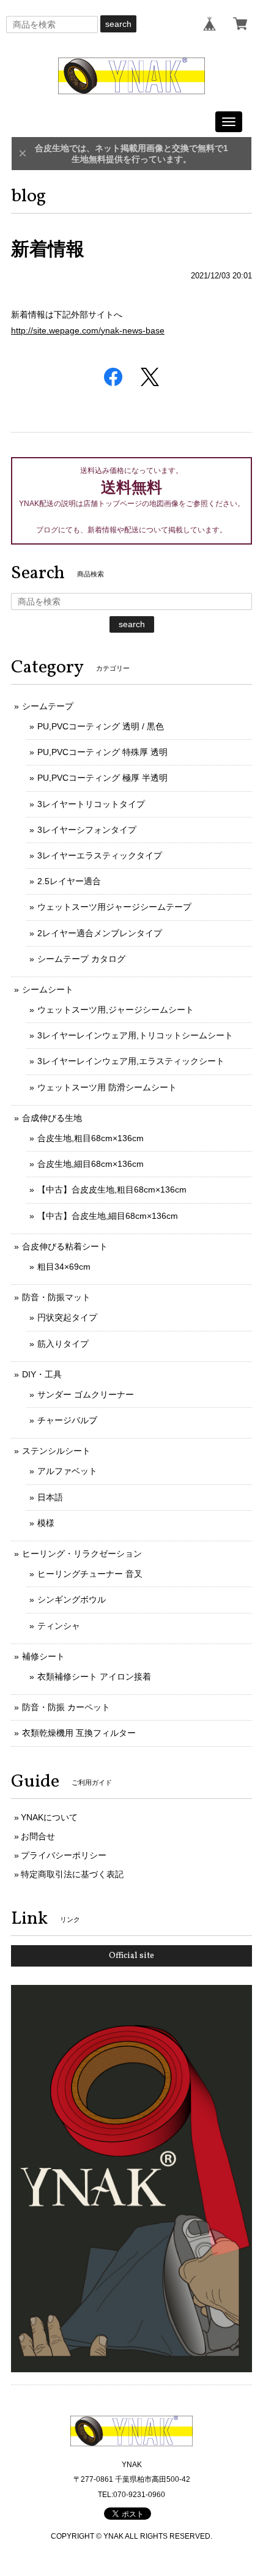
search (118, 24)
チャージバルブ (67, 1420)
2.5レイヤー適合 (69, 881)
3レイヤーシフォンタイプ (87, 830)
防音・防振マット (56, 1297)
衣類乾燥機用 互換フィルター (79, 1733)
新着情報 (48, 249)
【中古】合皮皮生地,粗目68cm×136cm (112, 1189)
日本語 (50, 1497)
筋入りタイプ (63, 1344)
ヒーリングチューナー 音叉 (90, 1574)
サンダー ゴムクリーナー (86, 1394)
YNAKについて (49, 1817)
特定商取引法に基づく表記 (72, 1874)
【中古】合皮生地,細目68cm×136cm (108, 1216)
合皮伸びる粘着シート (65, 1246)
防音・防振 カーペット (66, 1707)
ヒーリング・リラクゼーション (82, 1554)
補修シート (43, 1656)
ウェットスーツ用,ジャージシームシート (116, 1010)
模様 (46, 1523)
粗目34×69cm (64, 1267)
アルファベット (67, 1471)
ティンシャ (59, 1626)
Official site (131, 1956)
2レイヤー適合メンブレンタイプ (100, 933)
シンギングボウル (72, 1599)
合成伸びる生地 (52, 1118)
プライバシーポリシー (64, 1855)
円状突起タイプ (67, 1317)
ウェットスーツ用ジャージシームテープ (114, 907)
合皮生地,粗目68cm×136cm (91, 1138)
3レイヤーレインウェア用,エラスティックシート (131, 1061)
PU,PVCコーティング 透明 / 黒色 (101, 726)
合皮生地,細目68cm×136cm (91, 1164)
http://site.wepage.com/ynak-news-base (88, 330)
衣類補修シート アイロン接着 (94, 1677)
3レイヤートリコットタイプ (91, 804)
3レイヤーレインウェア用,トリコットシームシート (135, 1035)
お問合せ (38, 1836)
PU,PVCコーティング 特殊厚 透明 (102, 752)
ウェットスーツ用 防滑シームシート (107, 1087)
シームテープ (48, 706)
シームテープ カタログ (81, 959)
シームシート (48, 989)
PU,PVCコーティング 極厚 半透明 (102, 778)
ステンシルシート (56, 1451)
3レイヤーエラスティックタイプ (100, 855)
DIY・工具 (42, 1374)
